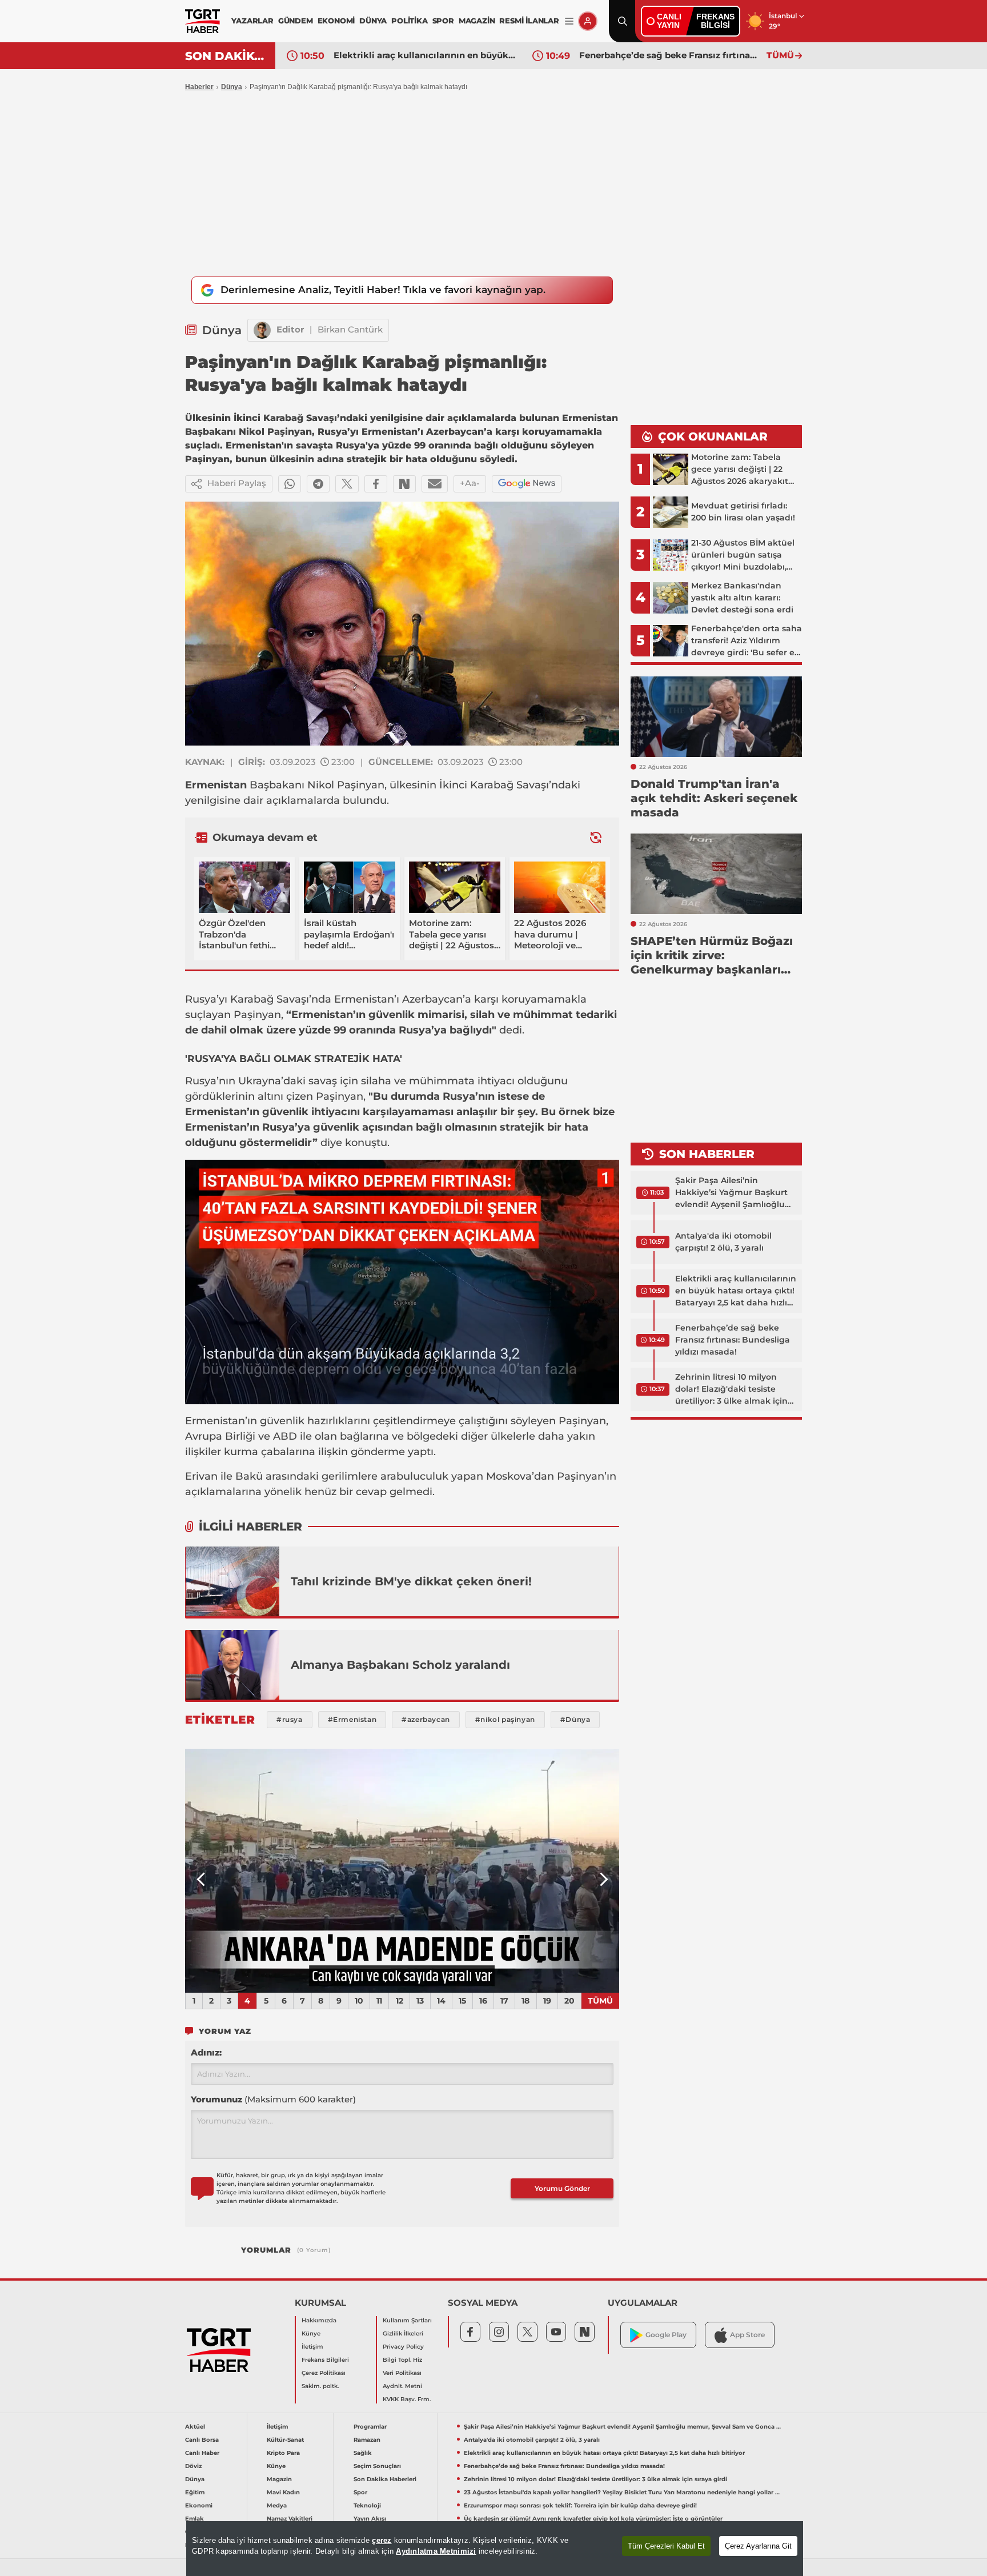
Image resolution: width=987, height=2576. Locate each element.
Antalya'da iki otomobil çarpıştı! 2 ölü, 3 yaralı (723, 1242)
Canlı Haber (202, 2453)
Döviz (193, 2466)
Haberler (199, 87)
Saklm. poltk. (320, 2386)
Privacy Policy (403, 2347)
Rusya (201, 999)
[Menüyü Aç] (569, 21)
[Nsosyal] (404, 484)
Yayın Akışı (370, 2519)
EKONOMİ (336, 21)
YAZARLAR (252, 21)
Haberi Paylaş (237, 483)
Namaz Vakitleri (290, 2519)
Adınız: (206, 2052)
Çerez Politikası (324, 2373)
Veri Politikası (402, 2373)
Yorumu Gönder (562, 2188)
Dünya (232, 87)
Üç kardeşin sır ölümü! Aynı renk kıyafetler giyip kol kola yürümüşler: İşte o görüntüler (593, 2519)
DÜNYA (373, 21)
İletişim (312, 2347)
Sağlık (363, 2453)
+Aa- (470, 483)
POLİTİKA (409, 21)
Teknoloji (367, 2505)
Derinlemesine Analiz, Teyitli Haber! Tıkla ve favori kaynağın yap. (383, 290)
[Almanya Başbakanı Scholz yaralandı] (232, 1665)
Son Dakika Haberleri (385, 2479)
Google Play (666, 2335)
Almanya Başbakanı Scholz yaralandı (400, 1665)
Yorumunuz (273, 2099)
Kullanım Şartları (407, 2320)
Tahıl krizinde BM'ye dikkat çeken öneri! (411, 1581)
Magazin (279, 2479)
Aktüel (195, 2427)
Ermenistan (216, 785)
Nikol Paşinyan (346, 785)
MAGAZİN (477, 21)
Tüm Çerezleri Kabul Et (666, 2546)
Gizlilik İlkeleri (403, 2333)
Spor (360, 2492)
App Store (747, 2335)
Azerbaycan (432, 999)
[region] (495, 2549)
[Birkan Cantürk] (262, 330)
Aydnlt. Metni (402, 2386)
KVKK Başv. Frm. (407, 2399)
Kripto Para (283, 2453)
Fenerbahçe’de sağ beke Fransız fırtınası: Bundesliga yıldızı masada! (670, 55)
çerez (382, 2540)
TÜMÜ (780, 55)
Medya (277, 2505)
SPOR (443, 21)
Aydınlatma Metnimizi (436, 2551)
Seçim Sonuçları (377, 2466)
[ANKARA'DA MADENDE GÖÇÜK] (402, 1871)
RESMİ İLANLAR (529, 21)
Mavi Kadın (283, 2492)
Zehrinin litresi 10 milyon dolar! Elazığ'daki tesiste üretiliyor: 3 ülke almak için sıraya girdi (731, 1389)
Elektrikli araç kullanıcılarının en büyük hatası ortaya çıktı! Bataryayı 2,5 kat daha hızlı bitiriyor (424, 55)
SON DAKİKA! (226, 56)
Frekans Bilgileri (325, 2360)
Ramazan (367, 2440)
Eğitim (195, 2492)
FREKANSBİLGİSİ (715, 21)
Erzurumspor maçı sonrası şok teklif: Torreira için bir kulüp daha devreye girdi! (580, 2505)
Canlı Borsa (202, 2440)
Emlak (194, 2519)
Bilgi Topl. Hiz (402, 2360)
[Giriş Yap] (588, 21)
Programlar (370, 2427)
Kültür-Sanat (285, 2440)
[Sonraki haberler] (596, 837)
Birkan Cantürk (350, 329)
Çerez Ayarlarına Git (758, 2546)
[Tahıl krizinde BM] (232, 1581)
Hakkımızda (319, 2320)
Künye (311, 2333)
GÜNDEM (296, 21)
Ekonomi (199, 2505)
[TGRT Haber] (202, 21)
